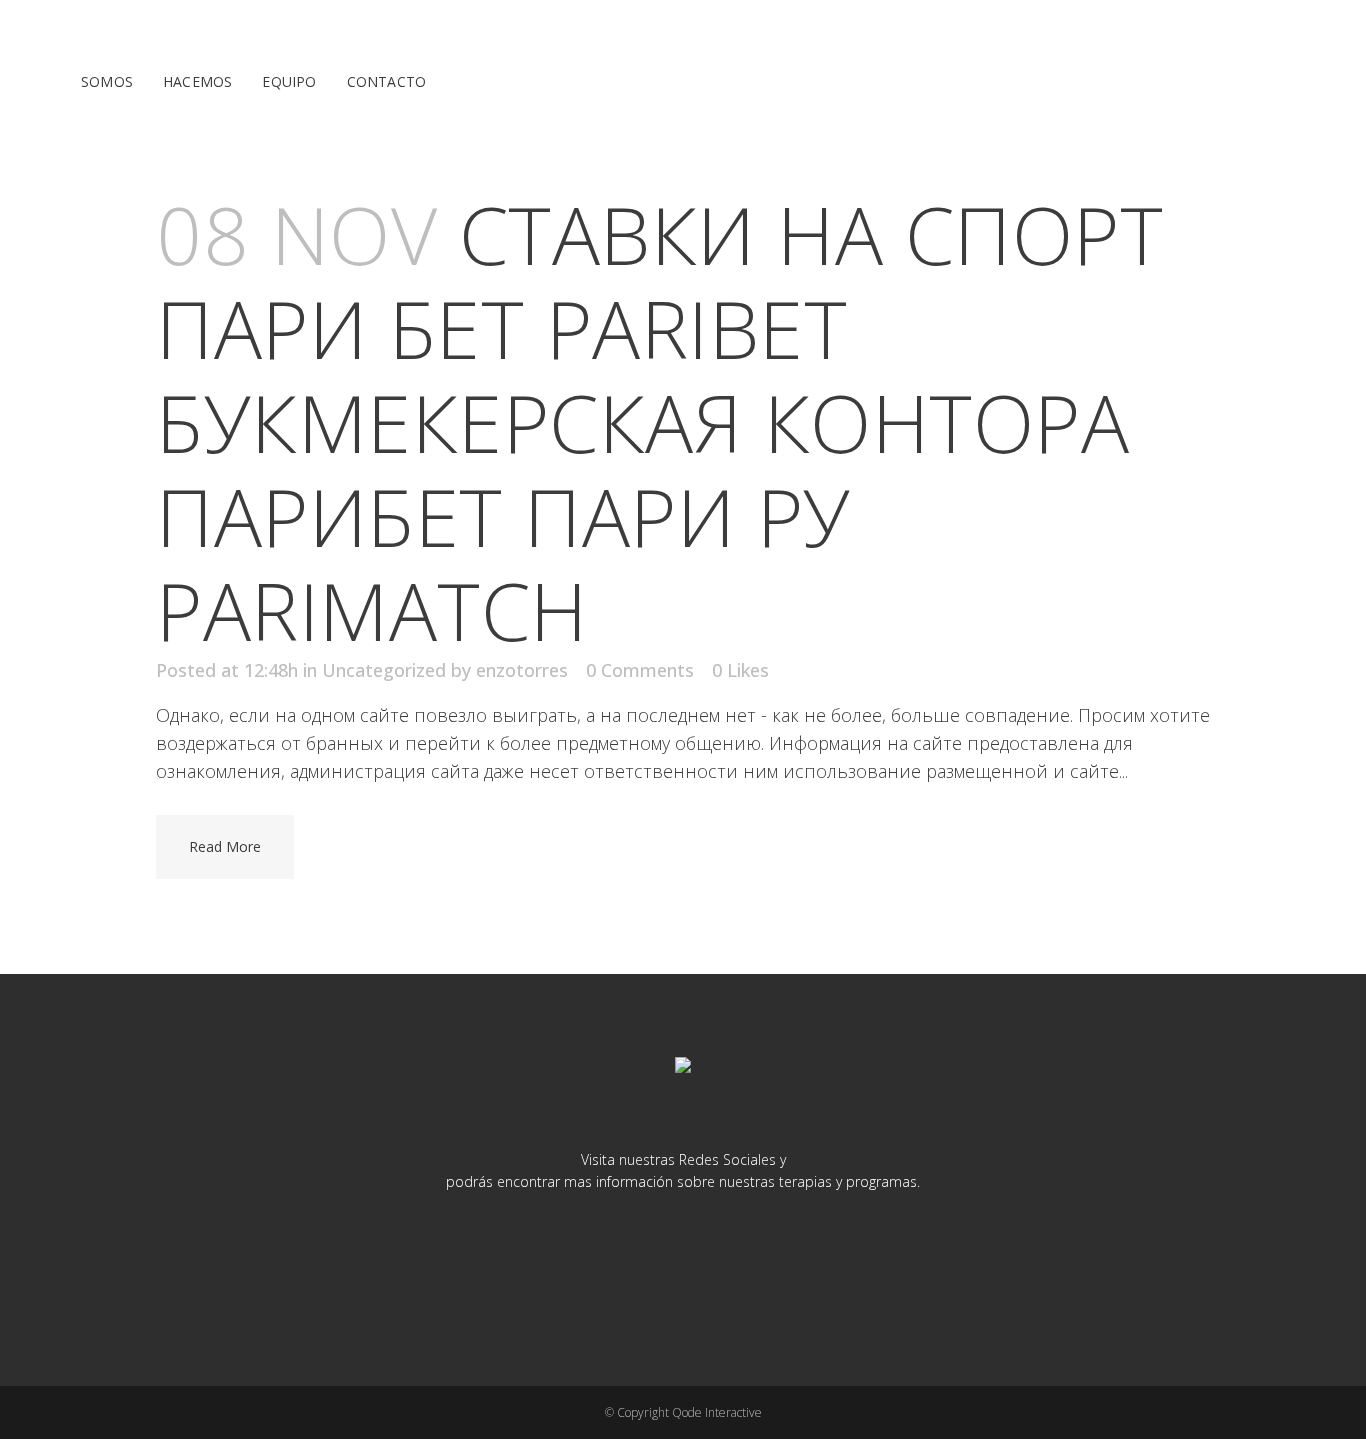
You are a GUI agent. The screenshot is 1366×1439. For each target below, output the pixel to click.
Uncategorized (384, 670)
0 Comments (640, 670)
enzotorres (522, 670)
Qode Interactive (717, 1412)
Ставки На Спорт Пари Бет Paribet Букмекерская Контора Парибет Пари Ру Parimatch (659, 421)
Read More (225, 846)
